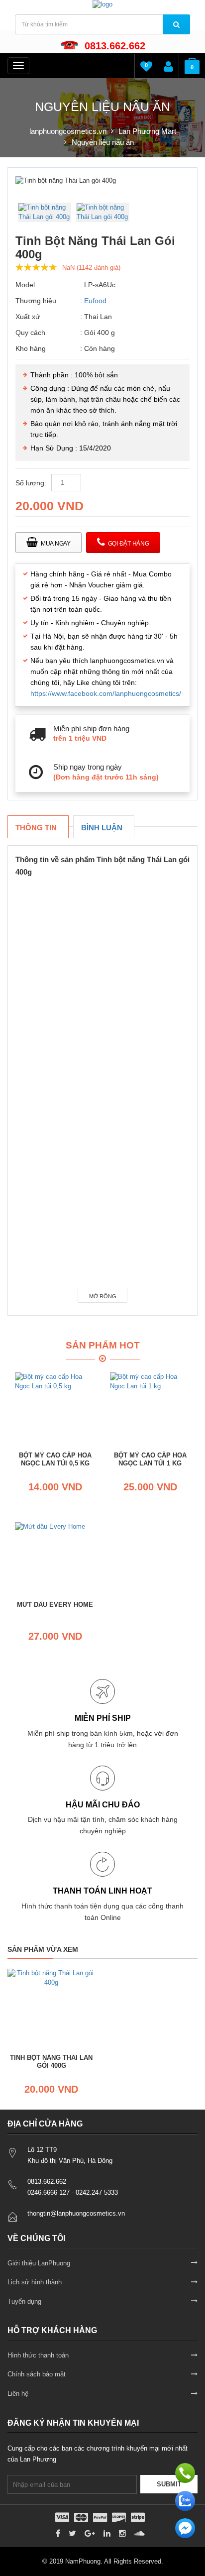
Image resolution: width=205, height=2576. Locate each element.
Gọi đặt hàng (129, 544)
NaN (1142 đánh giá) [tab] (91, 268)
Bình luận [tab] (102, 828)
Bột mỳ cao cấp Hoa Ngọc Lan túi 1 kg (150, 1459)
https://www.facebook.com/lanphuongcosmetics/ (106, 693)
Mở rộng (103, 1296)
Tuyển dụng (24, 2301)
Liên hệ (18, 2394)
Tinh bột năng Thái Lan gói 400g (51, 2062)
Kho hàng (31, 348)
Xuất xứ (28, 317)
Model (25, 285)
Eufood (95, 301)
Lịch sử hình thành (35, 2282)
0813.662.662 (115, 46)
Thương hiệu (36, 301)
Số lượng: (31, 483)
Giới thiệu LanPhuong (39, 2263)
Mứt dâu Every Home (55, 1605)
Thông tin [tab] (36, 828)
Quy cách (30, 333)
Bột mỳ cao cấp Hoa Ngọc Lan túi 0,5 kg (55, 1459)
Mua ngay (56, 544)
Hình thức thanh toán (38, 2355)
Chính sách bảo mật (37, 2374)
